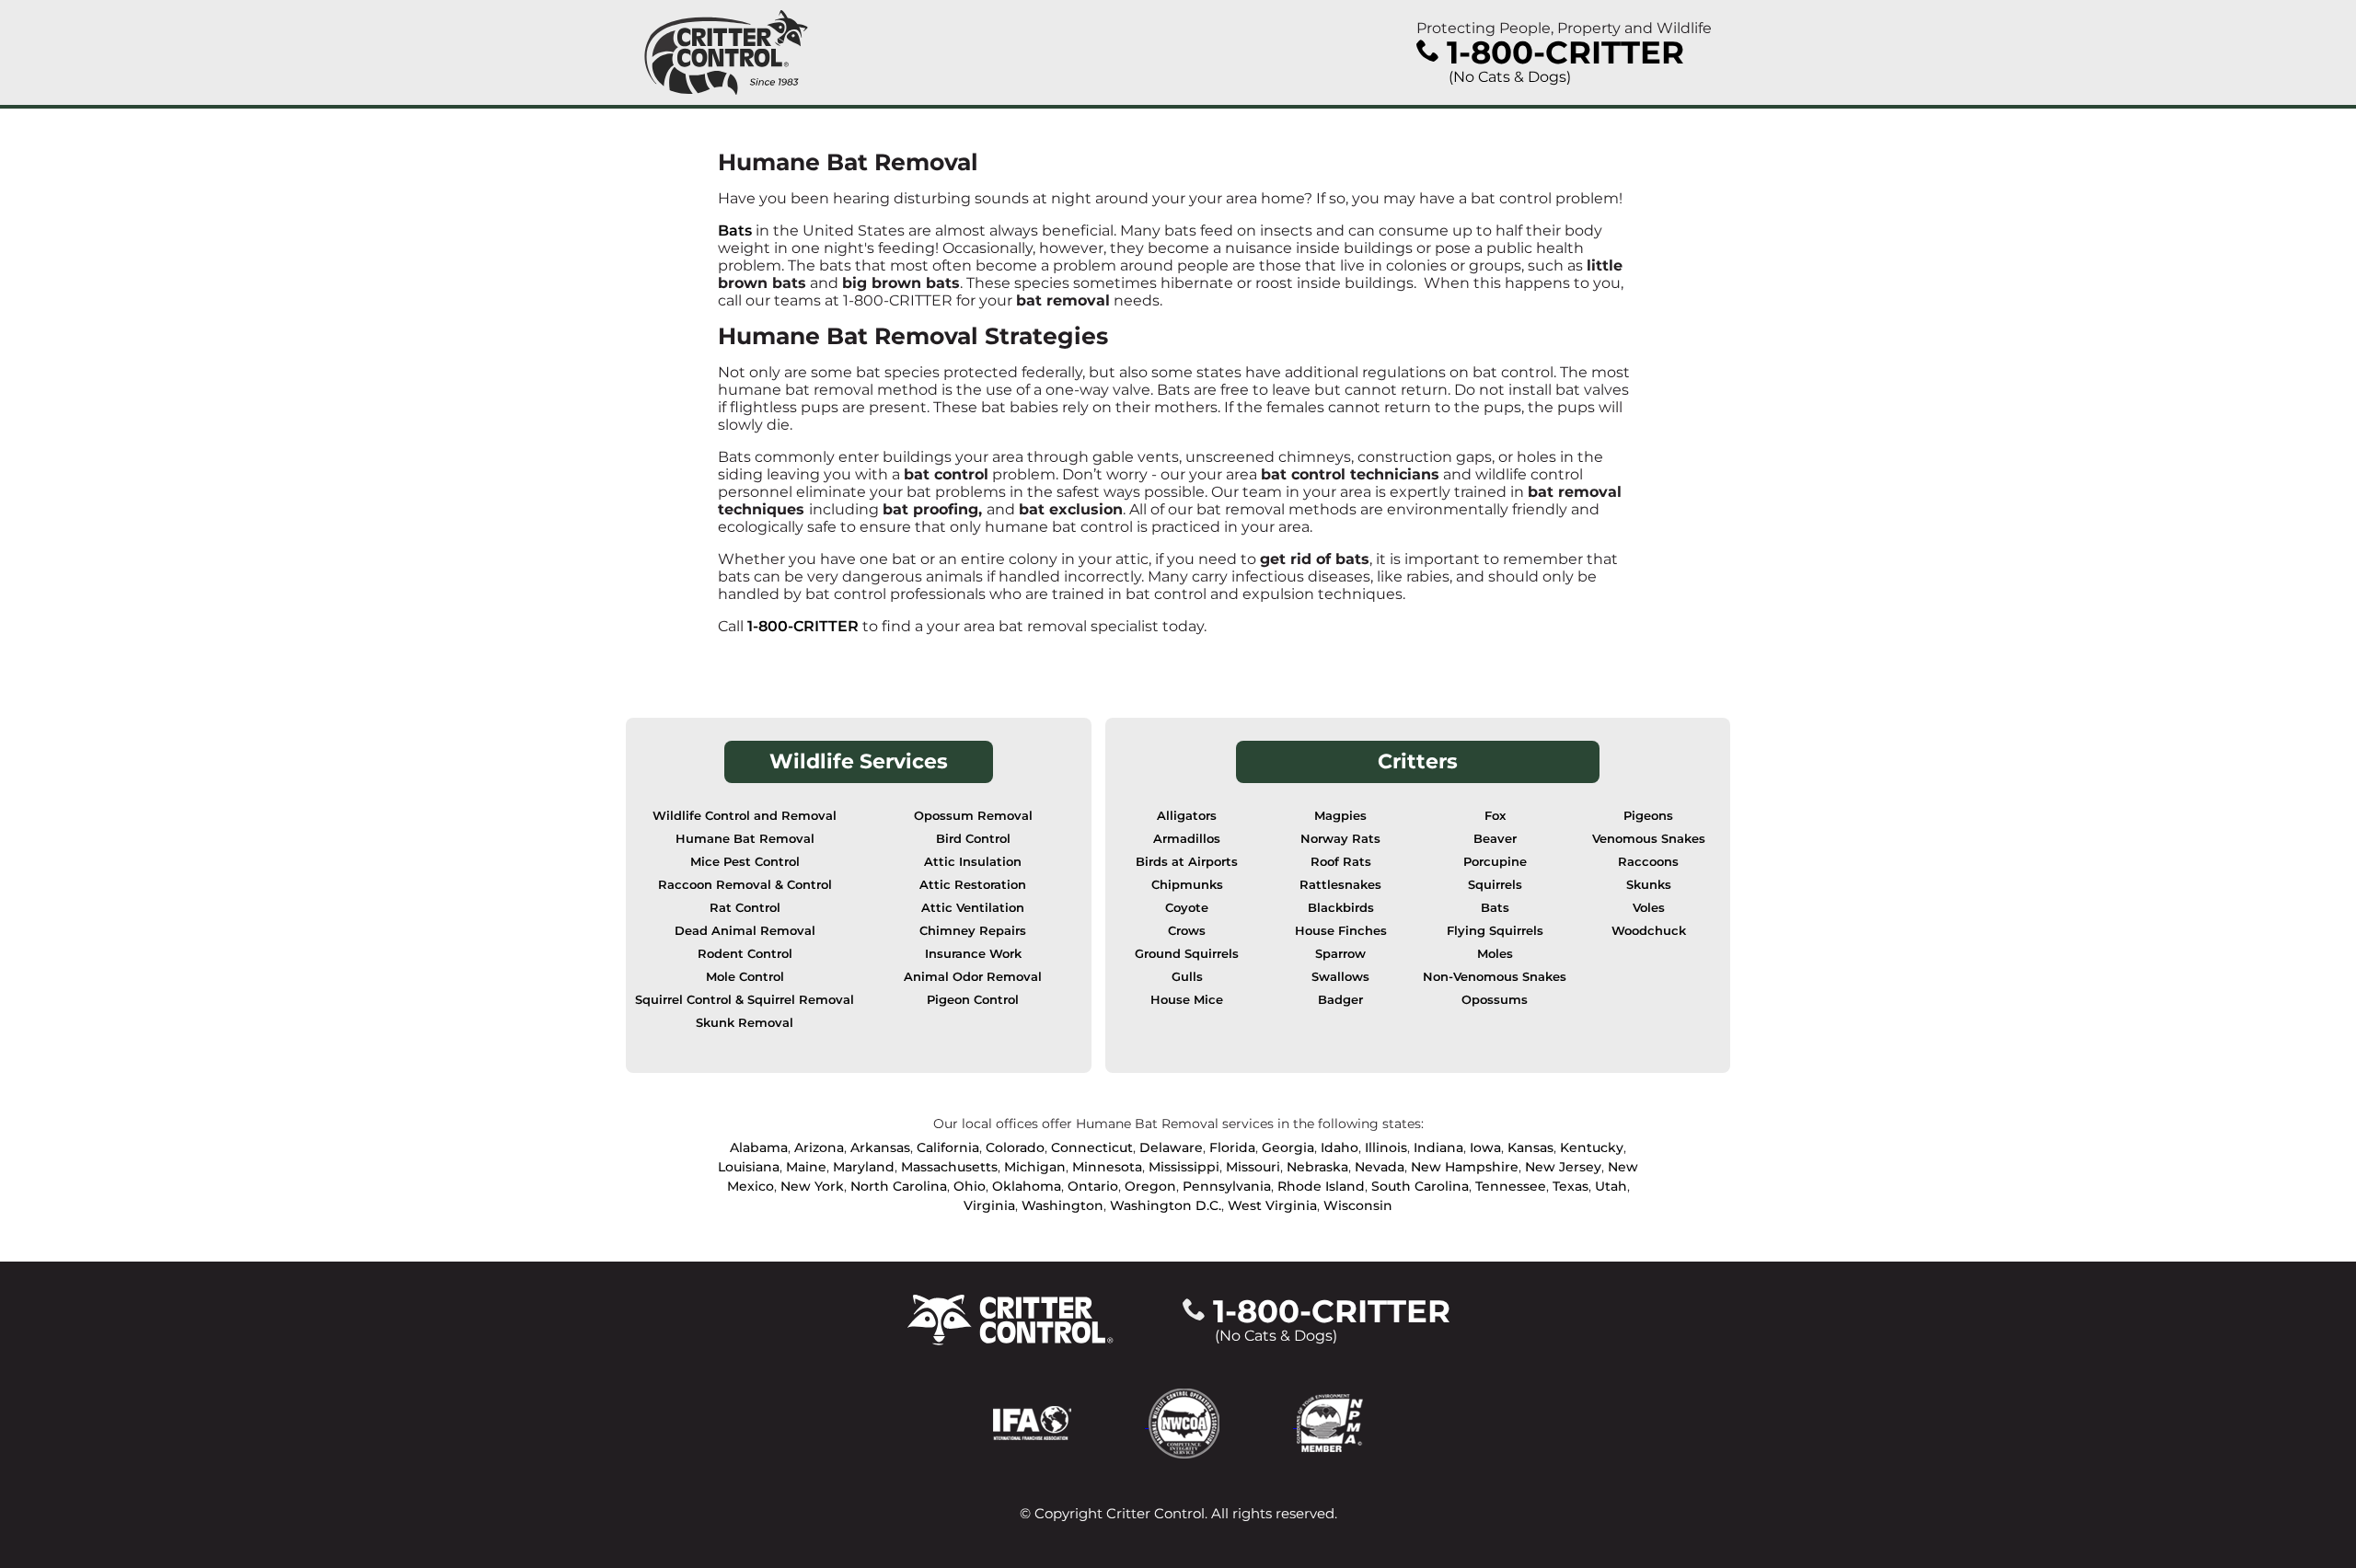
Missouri (1253, 1167)
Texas (1571, 1186)
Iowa (1485, 1147)
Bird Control (973, 839)
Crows (1187, 931)
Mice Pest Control (745, 862)
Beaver (1495, 839)
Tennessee (1511, 1186)
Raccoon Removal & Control (745, 885)
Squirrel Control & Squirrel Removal (745, 1000)
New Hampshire (1465, 1167)
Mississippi (1184, 1167)
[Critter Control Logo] (726, 52)
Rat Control (745, 908)
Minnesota (1107, 1167)
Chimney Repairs (973, 931)
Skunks (1649, 885)
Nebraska (1317, 1167)
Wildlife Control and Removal (745, 816)
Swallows (1340, 977)
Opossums (1495, 1000)
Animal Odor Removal (973, 977)
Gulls (1187, 977)
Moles (1495, 954)
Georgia (1288, 1147)
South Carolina (1420, 1186)
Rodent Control (745, 954)
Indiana (1438, 1147)
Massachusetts (949, 1167)
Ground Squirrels (1187, 954)
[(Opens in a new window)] (1071, 1422)
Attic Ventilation (973, 908)
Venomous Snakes (1649, 839)
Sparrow (1340, 954)
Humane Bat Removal (745, 839)
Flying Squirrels (1495, 931)
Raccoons (1648, 862)
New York (812, 1186)
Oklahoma (1027, 1186)
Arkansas (880, 1147)
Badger (1340, 1000)
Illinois (1386, 1147)
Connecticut (1092, 1147)
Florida (1232, 1147)
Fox (1495, 816)
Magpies (1340, 816)
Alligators (1187, 816)
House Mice (1187, 1000)
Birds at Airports (1187, 862)
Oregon (1150, 1186)
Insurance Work (973, 954)
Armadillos (1187, 839)
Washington (1063, 1205)
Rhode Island (1321, 1186)
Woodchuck (1649, 931)
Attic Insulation (973, 862)
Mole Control (745, 977)
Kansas (1530, 1147)
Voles (1649, 908)
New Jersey (1563, 1167)
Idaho (1340, 1147)
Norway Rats (1340, 839)
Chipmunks (1187, 885)
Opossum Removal (973, 816)
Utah (1611, 1186)
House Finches (1341, 931)
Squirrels (1495, 885)
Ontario (1093, 1186)
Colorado (1015, 1147)
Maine (806, 1167)
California (948, 1147)
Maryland (864, 1167)
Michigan (1035, 1167)
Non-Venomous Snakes (1495, 977)
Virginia (989, 1205)
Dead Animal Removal (745, 931)
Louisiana (749, 1167)
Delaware (1171, 1147)
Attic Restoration (973, 885)
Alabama (759, 1147)
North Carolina (899, 1186)
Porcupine (1495, 862)
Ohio (970, 1186)
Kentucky (1592, 1147)
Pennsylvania (1227, 1186)
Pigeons (1648, 816)
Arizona (819, 1147)
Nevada (1380, 1167)
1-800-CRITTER (803, 626)
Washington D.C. (1166, 1205)
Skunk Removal (745, 1023)
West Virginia (1272, 1205)
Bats (735, 231)
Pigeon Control (973, 1000)
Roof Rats (1341, 862)
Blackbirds (1341, 908)
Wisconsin (1358, 1205)
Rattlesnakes (1340, 885)
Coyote (1187, 908)
